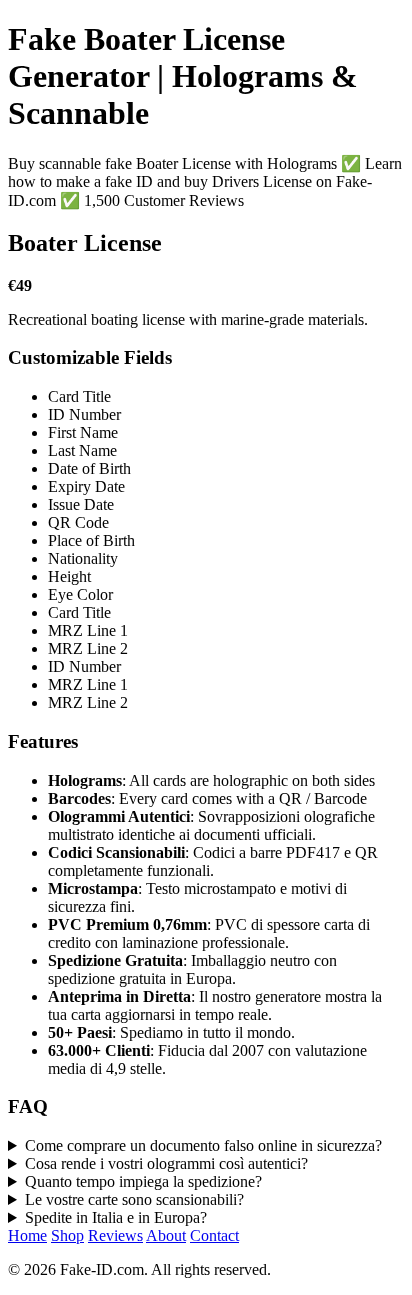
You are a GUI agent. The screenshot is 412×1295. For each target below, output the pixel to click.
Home (27, 1235)
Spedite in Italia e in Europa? (116, 1217)
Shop (67, 1235)
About (166, 1235)
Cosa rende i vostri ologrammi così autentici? (166, 1163)
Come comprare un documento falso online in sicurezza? (203, 1145)
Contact (214, 1235)
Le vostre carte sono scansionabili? (134, 1199)
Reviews (115, 1235)
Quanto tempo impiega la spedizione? (143, 1181)
